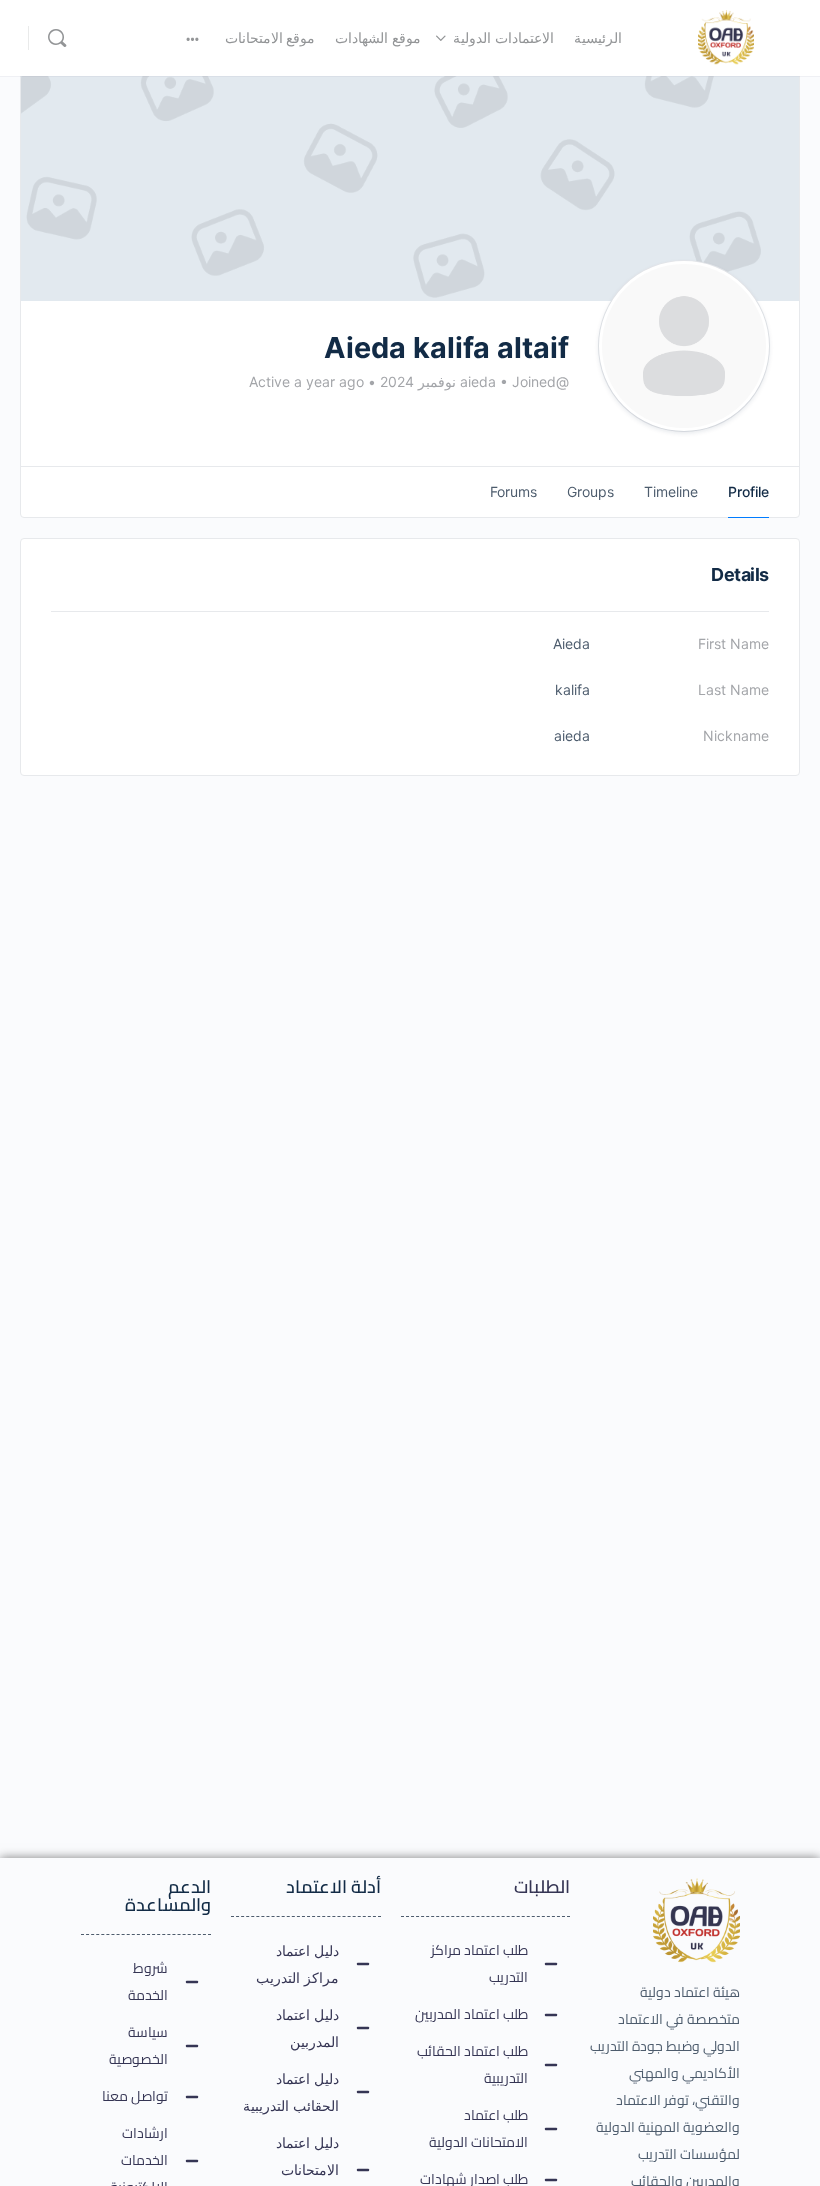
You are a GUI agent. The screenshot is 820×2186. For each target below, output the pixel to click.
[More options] (192, 38)
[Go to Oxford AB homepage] (726, 36)
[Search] (57, 38)
